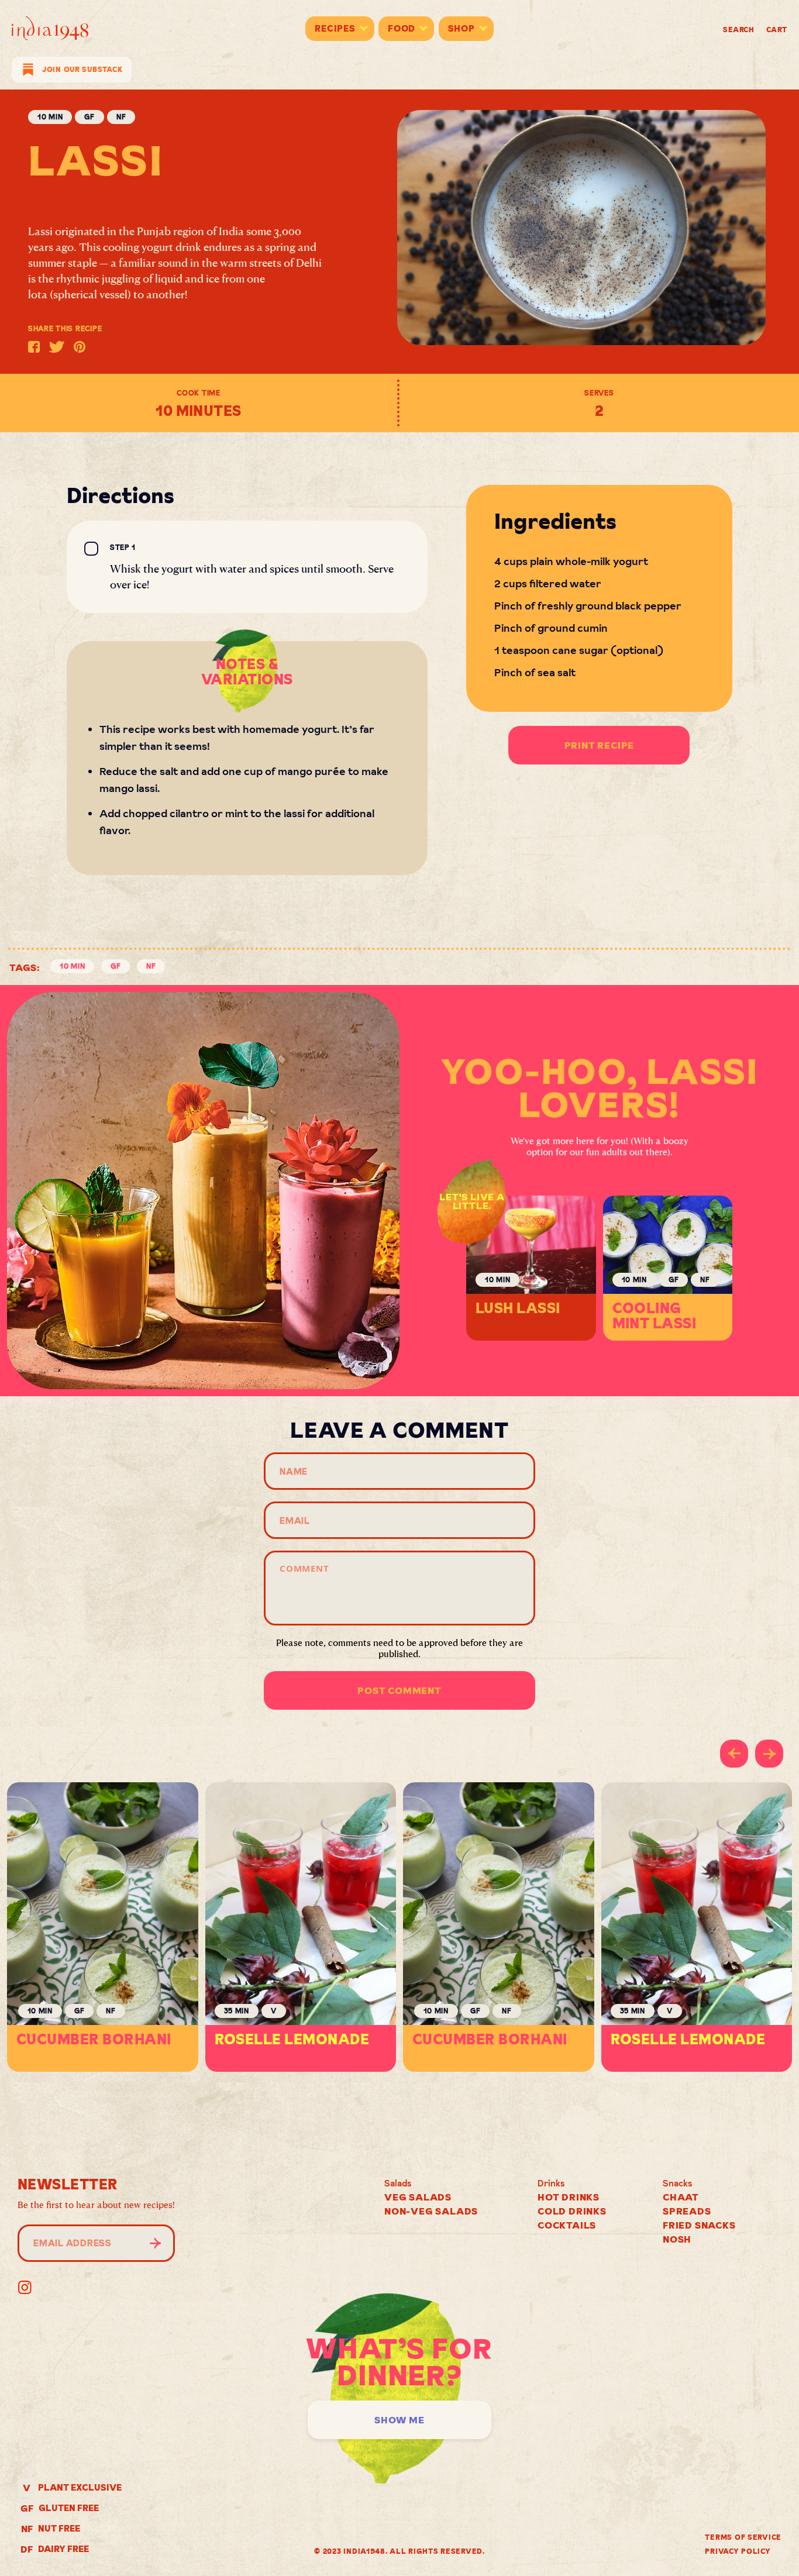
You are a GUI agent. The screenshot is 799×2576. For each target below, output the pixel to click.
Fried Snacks (699, 2225)
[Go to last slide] (734, 1754)
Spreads (687, 2211)
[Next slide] (769, 1754)
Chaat (681, 2197)
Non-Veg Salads (431, 2211)
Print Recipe (600, 745)
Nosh (677, 2239)
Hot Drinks (569, 2197)
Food (402, 28)
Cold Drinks (572, 2211)
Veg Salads (418, 2197)
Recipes (335, 28)
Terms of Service (743, 2537)
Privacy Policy (738, 2551)
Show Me (399, 2420)
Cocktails (567, 2225)
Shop (462, 28)
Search (739, 30)
